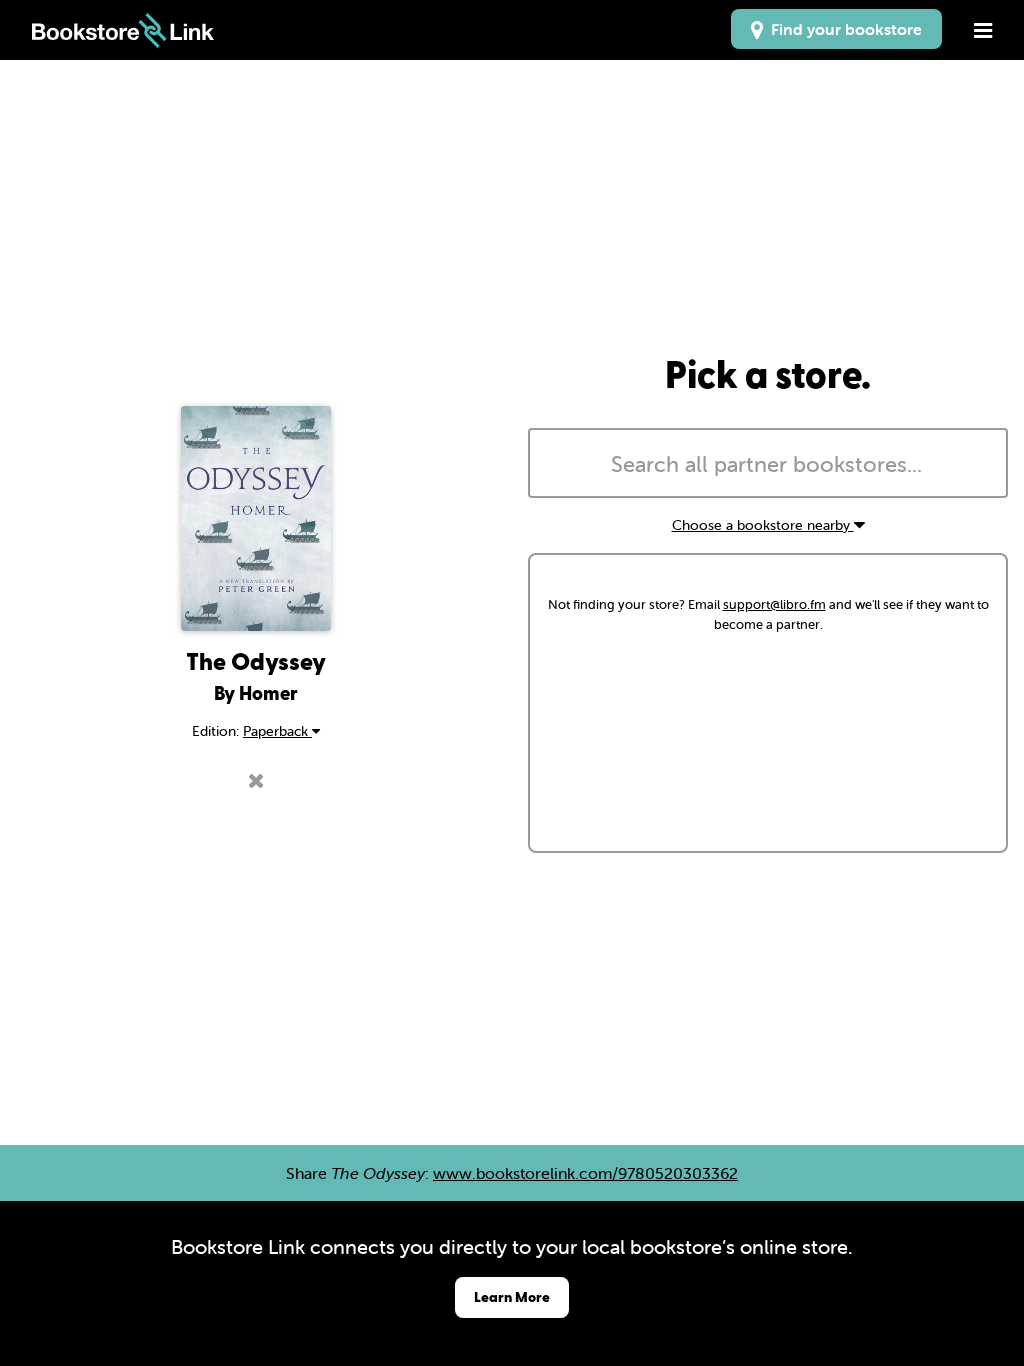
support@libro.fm (774, 604)
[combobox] (768, 463)
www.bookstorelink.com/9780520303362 (585, 1173)
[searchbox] (768, 465)
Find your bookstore (842, 29)
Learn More (512, 1296)
